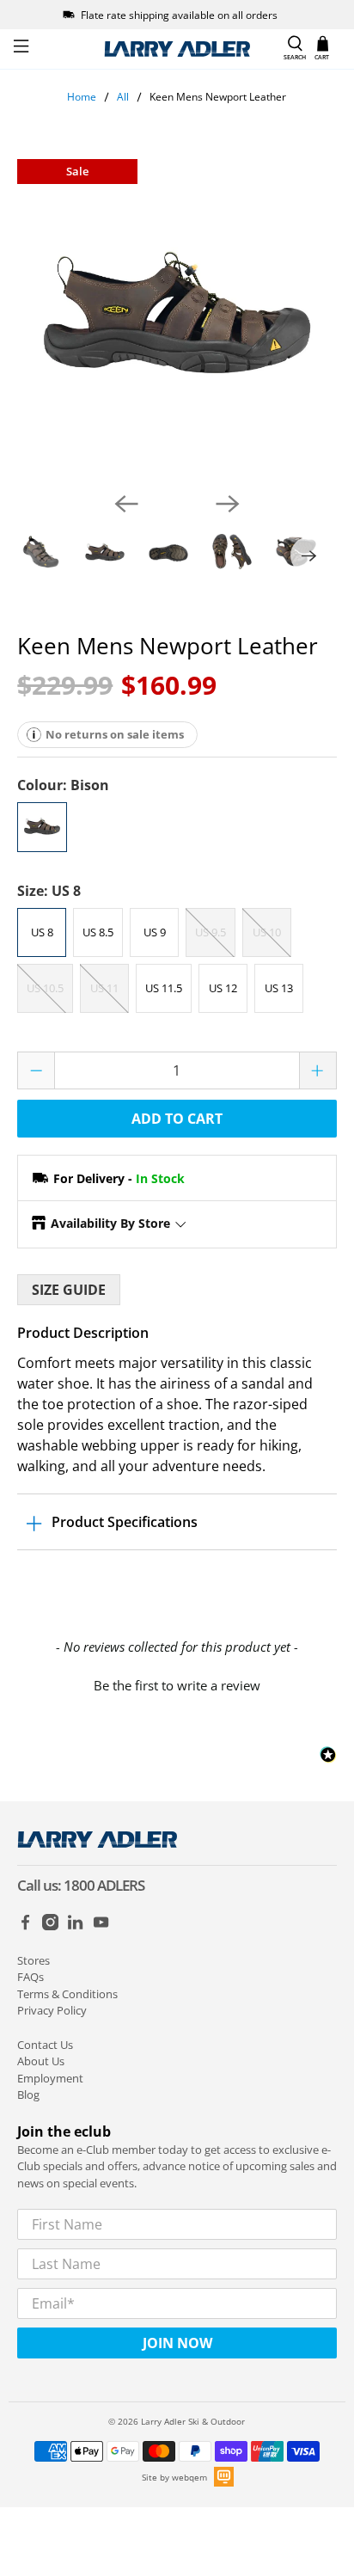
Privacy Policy (52, 2010)
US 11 (104, 988)
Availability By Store (110, 1223)
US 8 (42, 932)
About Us (41, 2061)
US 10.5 (45, 988)
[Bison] (42, 827)
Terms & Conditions (67, 1994)
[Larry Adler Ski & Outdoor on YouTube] (101, 1926)
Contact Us (45, 2045)
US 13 (279, 988)
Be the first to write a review (177, 1685)
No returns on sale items (115, 734)
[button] (177, 1684)
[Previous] (126, 504)
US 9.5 (211, 932)
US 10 (267, 932)
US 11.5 (164, 988)
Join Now (177, 2343)
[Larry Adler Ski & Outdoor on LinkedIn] (75, 1926)
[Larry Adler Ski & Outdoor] (177, 49)
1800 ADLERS (104, 1885)
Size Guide (69, 1290)
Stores (34, 1960)
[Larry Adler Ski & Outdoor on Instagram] (50, 1926)
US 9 (155, 932)
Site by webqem (174, 2477)
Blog (28, 2095)
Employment (50, 2078)
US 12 (223, 988)
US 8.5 (98, 932)
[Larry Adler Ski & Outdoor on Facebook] (25, 1926)
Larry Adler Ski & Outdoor (193, 2421)
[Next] (228, 504)
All (123, 97)
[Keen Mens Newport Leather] (177, 319)
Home (82, 97)
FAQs (31, 1977)
